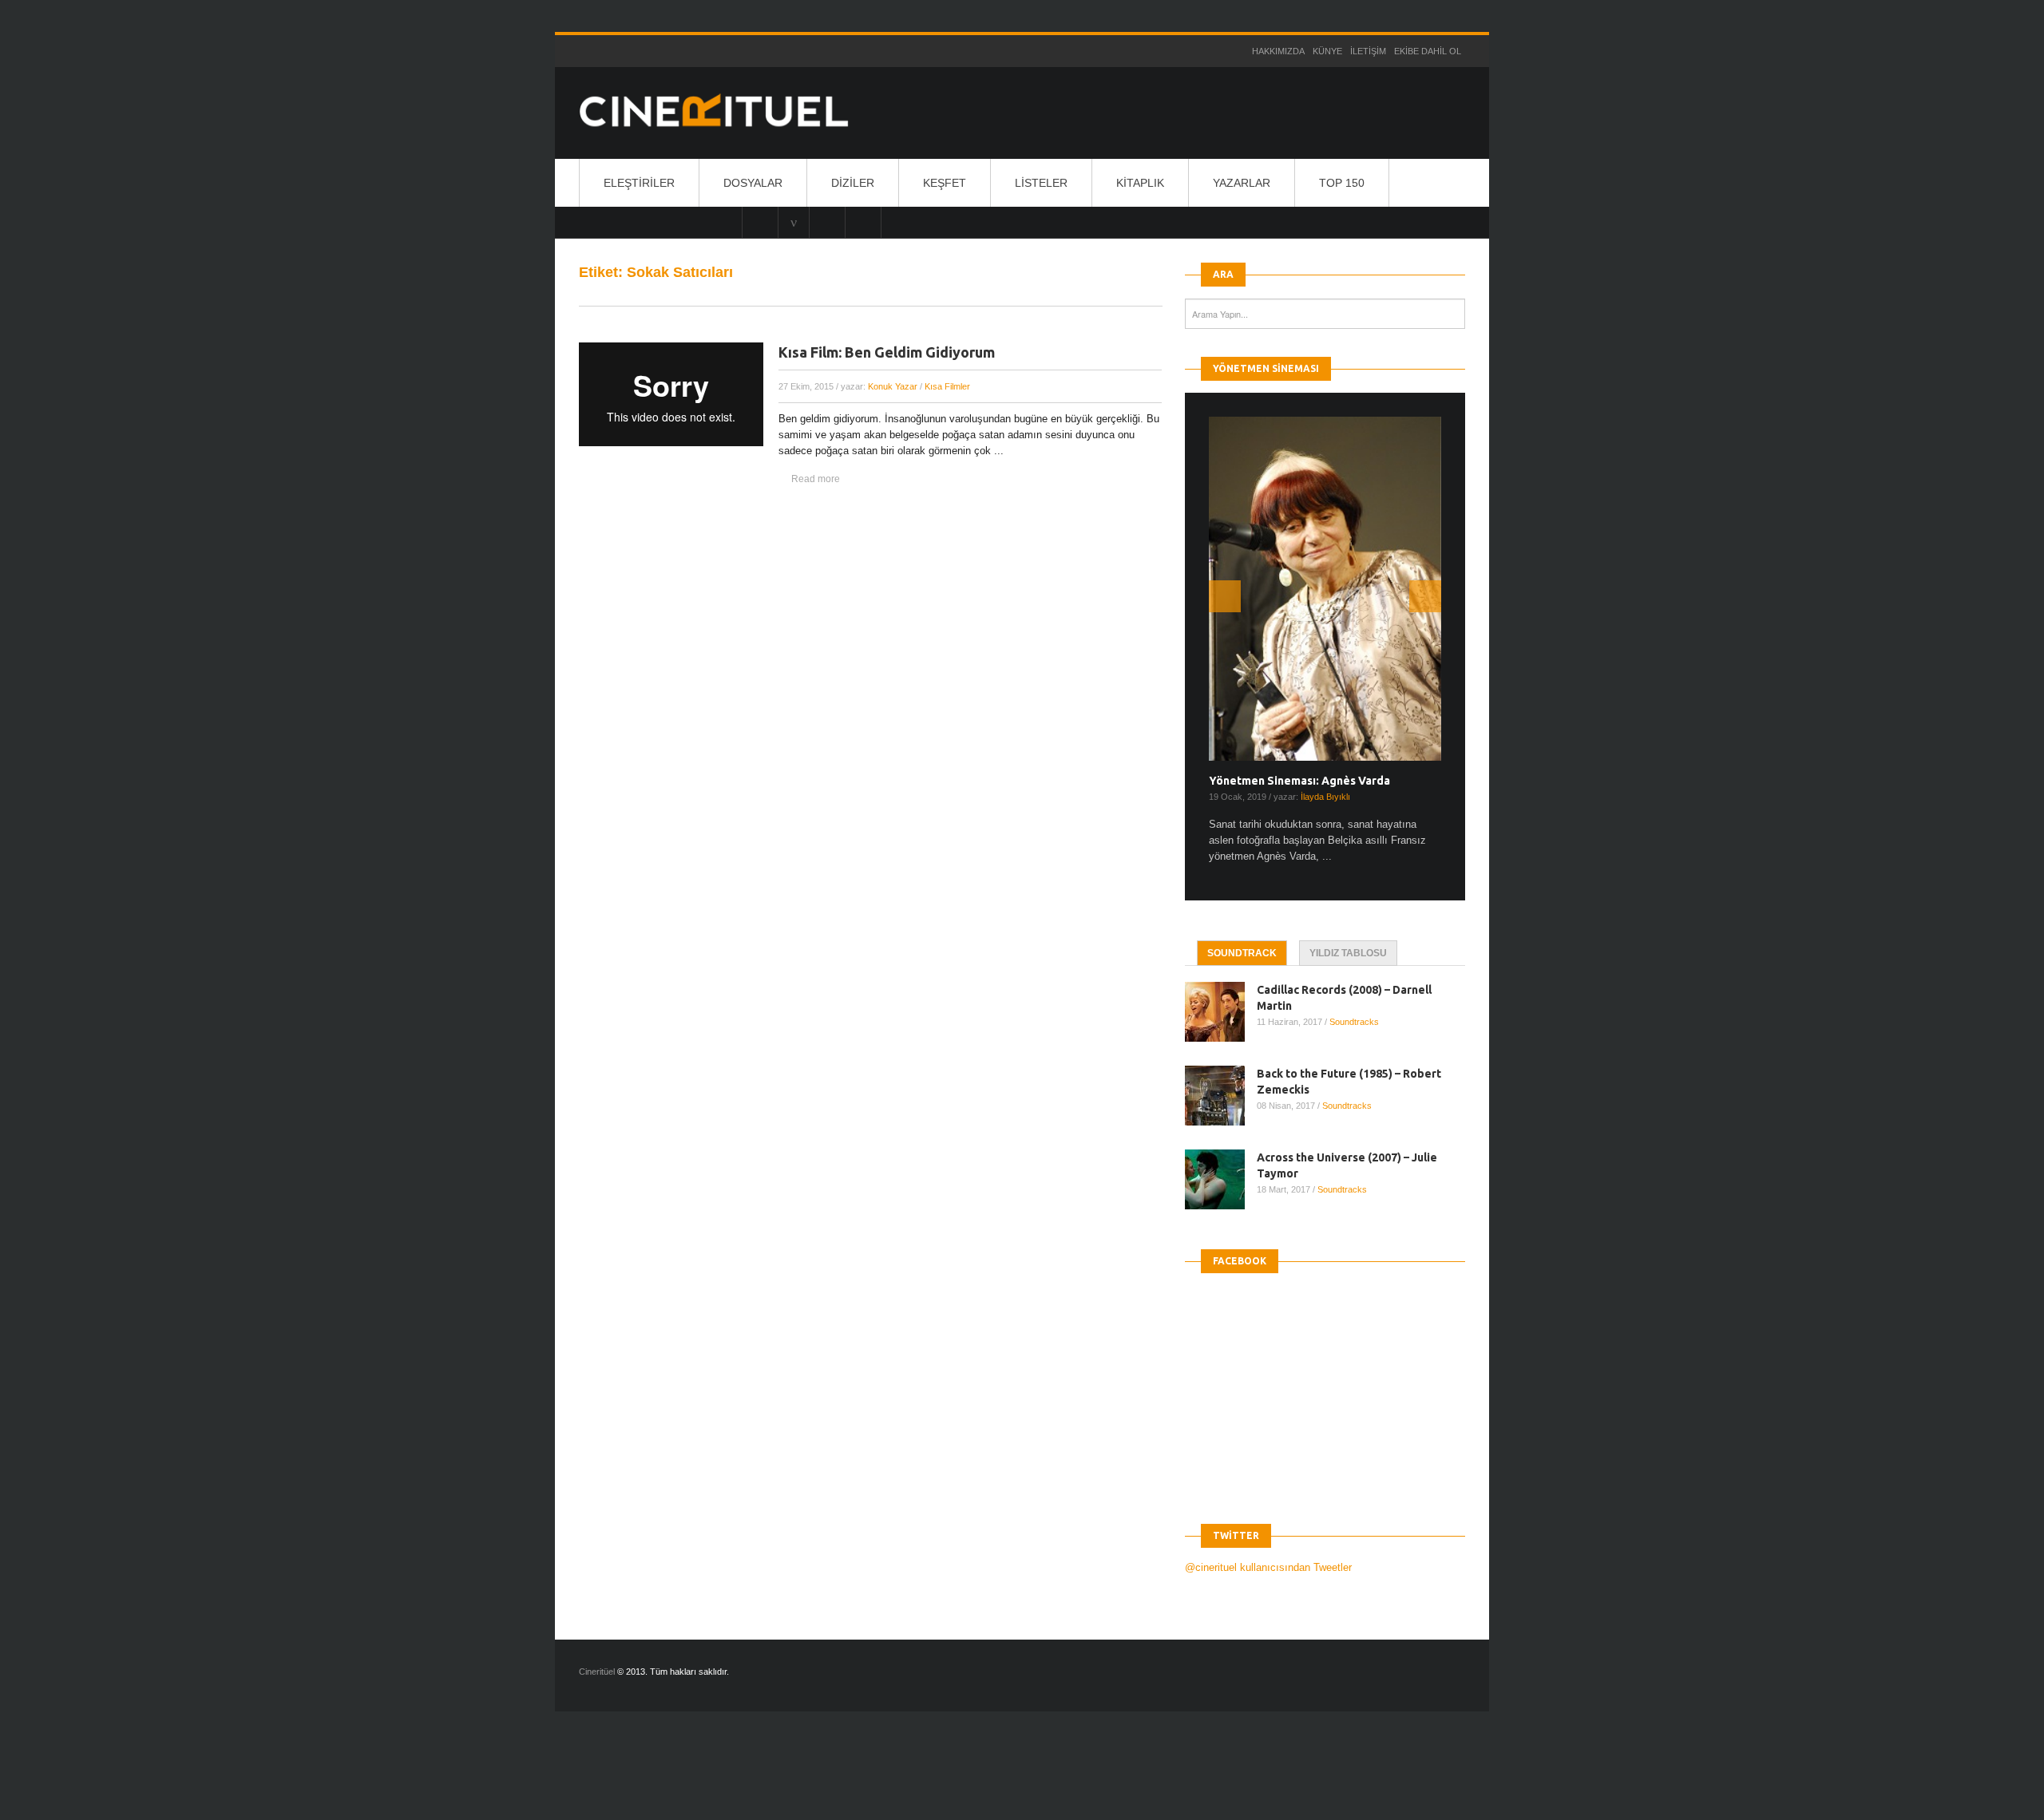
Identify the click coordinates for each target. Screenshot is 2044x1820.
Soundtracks (1354, 1022)
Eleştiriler (639, 183)
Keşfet (945, 183)
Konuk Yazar (893, 386)
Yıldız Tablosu (1348, 953)
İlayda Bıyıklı (1325, 797)
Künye (1327, 51)
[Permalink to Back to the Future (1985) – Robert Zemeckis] (1221, 1096)
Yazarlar (1242, 183)
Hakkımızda (1278, 51)
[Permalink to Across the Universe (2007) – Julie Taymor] (1221, 1179)
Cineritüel (597, 1672)
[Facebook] (863, 222)
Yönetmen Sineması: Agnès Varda (1299, 781)
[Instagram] (760, 222)
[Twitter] (827, 222)
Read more (816, 479)
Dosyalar (753, 183)
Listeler (1041, 183)
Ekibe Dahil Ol (1428, 51)
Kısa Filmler (947, 386)
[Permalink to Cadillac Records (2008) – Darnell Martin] (1221, 1012)
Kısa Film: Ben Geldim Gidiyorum (887, 352)
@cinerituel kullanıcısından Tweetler (1268, 1567)
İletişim (1368, 51)
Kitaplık (1140, 183)
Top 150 (1342, 183)
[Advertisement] (291, 1779)
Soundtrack (1242, 953)
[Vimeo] (794, 222)
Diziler (853, 183)
